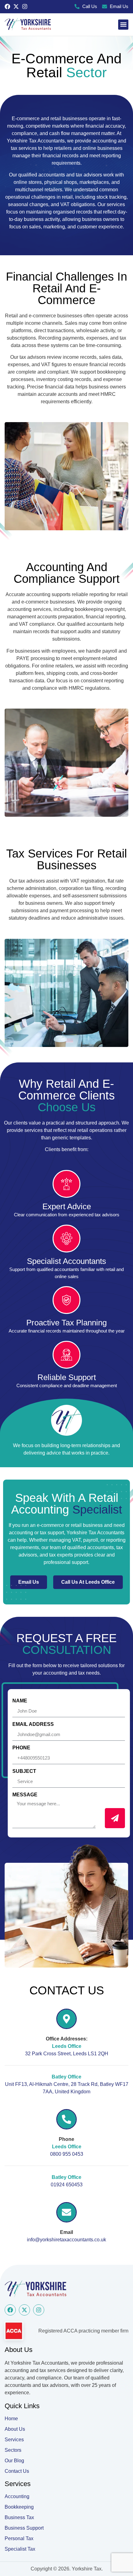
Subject (24, 1771)
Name (20, 1701)
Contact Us (17, 2471)
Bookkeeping (19, 2507)
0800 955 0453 (67, 2154)
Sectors (13, 2450)
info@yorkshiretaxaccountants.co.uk (66, 2240)
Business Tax (19, 2517)
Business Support (24, 2528)
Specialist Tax (20, 2549)
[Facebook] (7, 6)
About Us (15, 2429)
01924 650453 (67, 2185)
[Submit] (115, 1818)
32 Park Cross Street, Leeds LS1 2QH (67, 2054)
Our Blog (14, 2461)
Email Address (33, 1724)
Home (11, 2419)
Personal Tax (19, 2538)
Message (25, 1795)
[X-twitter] (16, 6)
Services (14, 2440)
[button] (123, 25)
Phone (21, 1748)
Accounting (17, 2496)
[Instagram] (25, 6)
